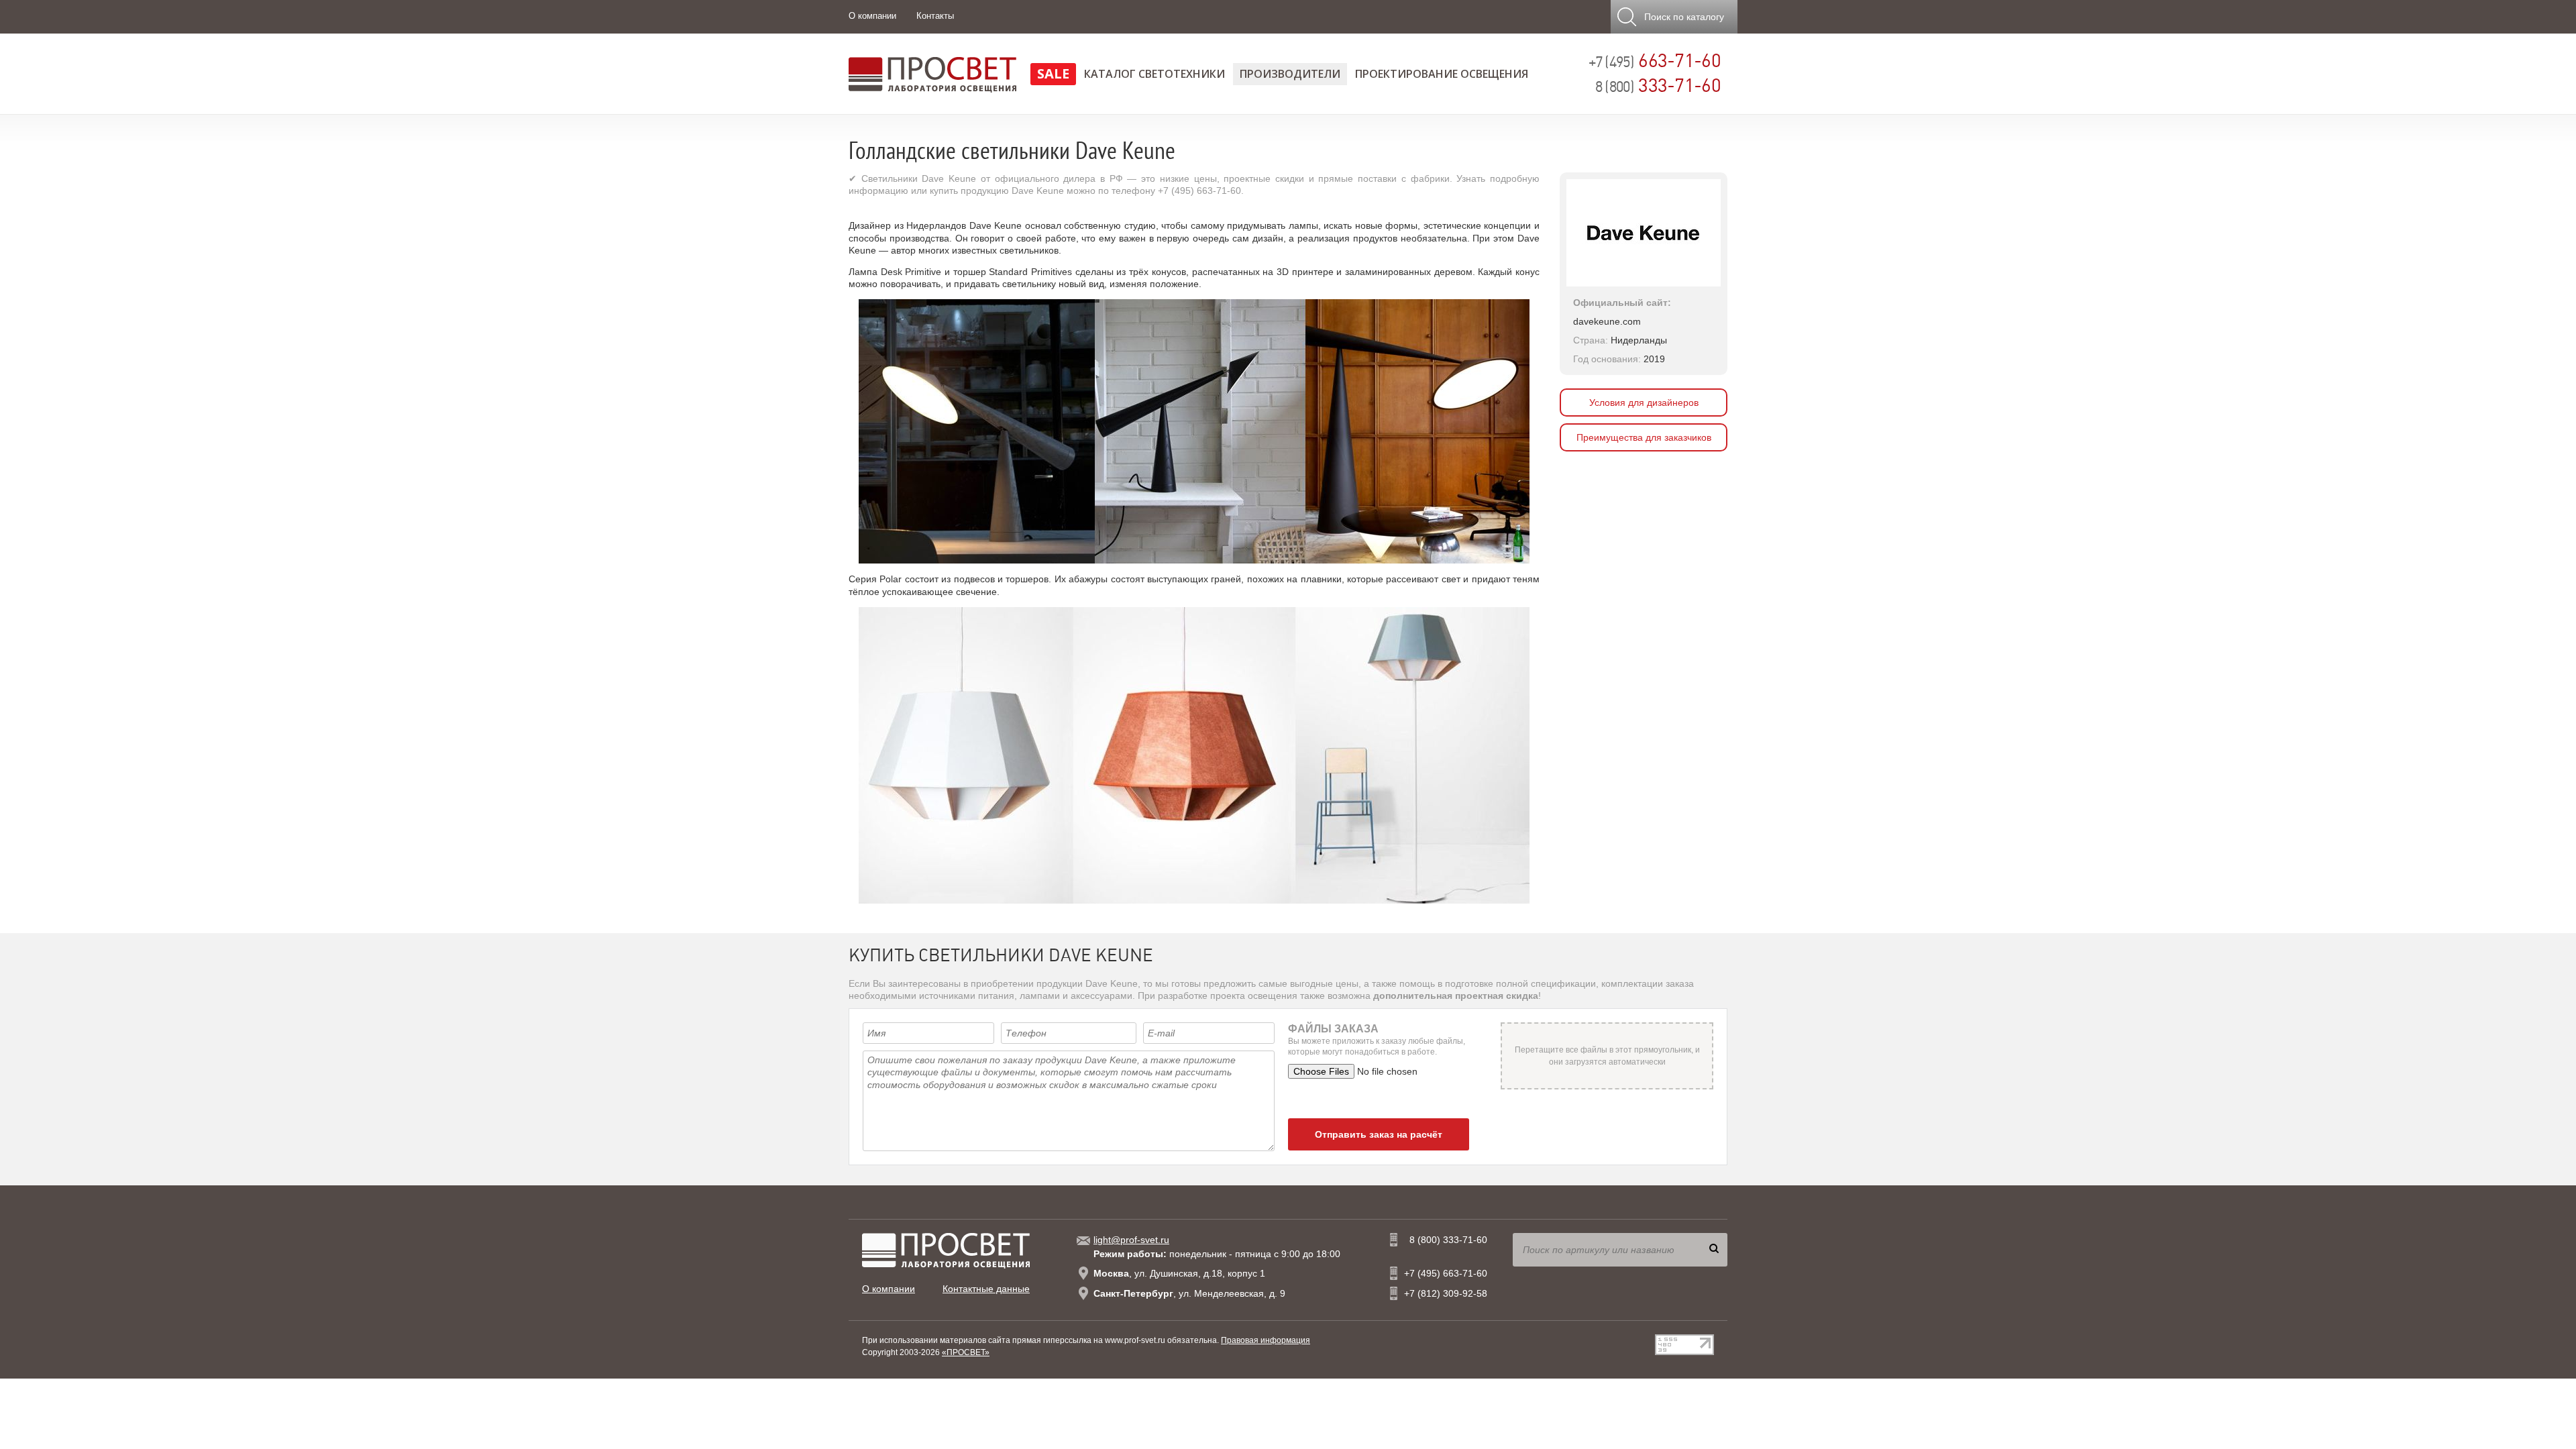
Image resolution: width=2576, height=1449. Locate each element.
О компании (872, 16)
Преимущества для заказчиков (1644, 437)
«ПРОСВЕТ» (966, 1352)
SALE (1053, 73)
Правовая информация (1266, 1340)
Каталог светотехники (1155, 74)
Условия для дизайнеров (1644, 402)
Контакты (935, 16)
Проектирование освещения (1442, 74)
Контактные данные (986, 1289)
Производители (1290, 74)
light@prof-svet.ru (1131, 1240)
